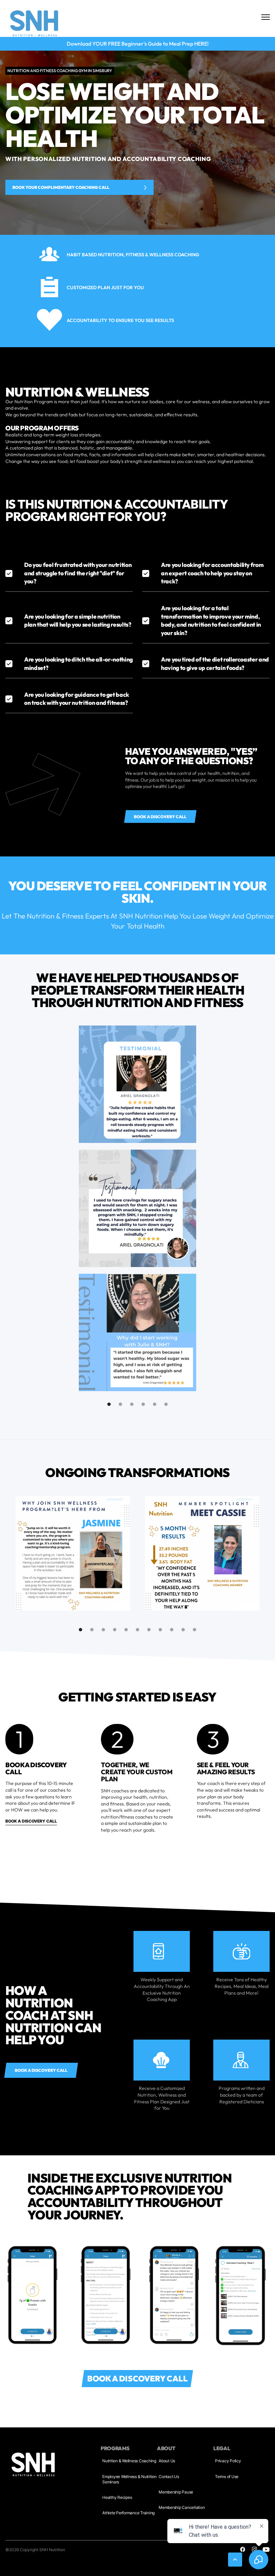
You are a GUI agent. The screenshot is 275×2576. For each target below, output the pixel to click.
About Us (167, 2461)
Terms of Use (227, 2477)
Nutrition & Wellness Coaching (129, 2461)
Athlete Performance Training (128, 2513)
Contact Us (169, 2477)
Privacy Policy (228, 2461)
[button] (109, 1404)
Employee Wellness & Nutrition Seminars (129, 2479)
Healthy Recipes (117, 2497)
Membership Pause (176, 2492)
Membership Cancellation (182, 2507)
